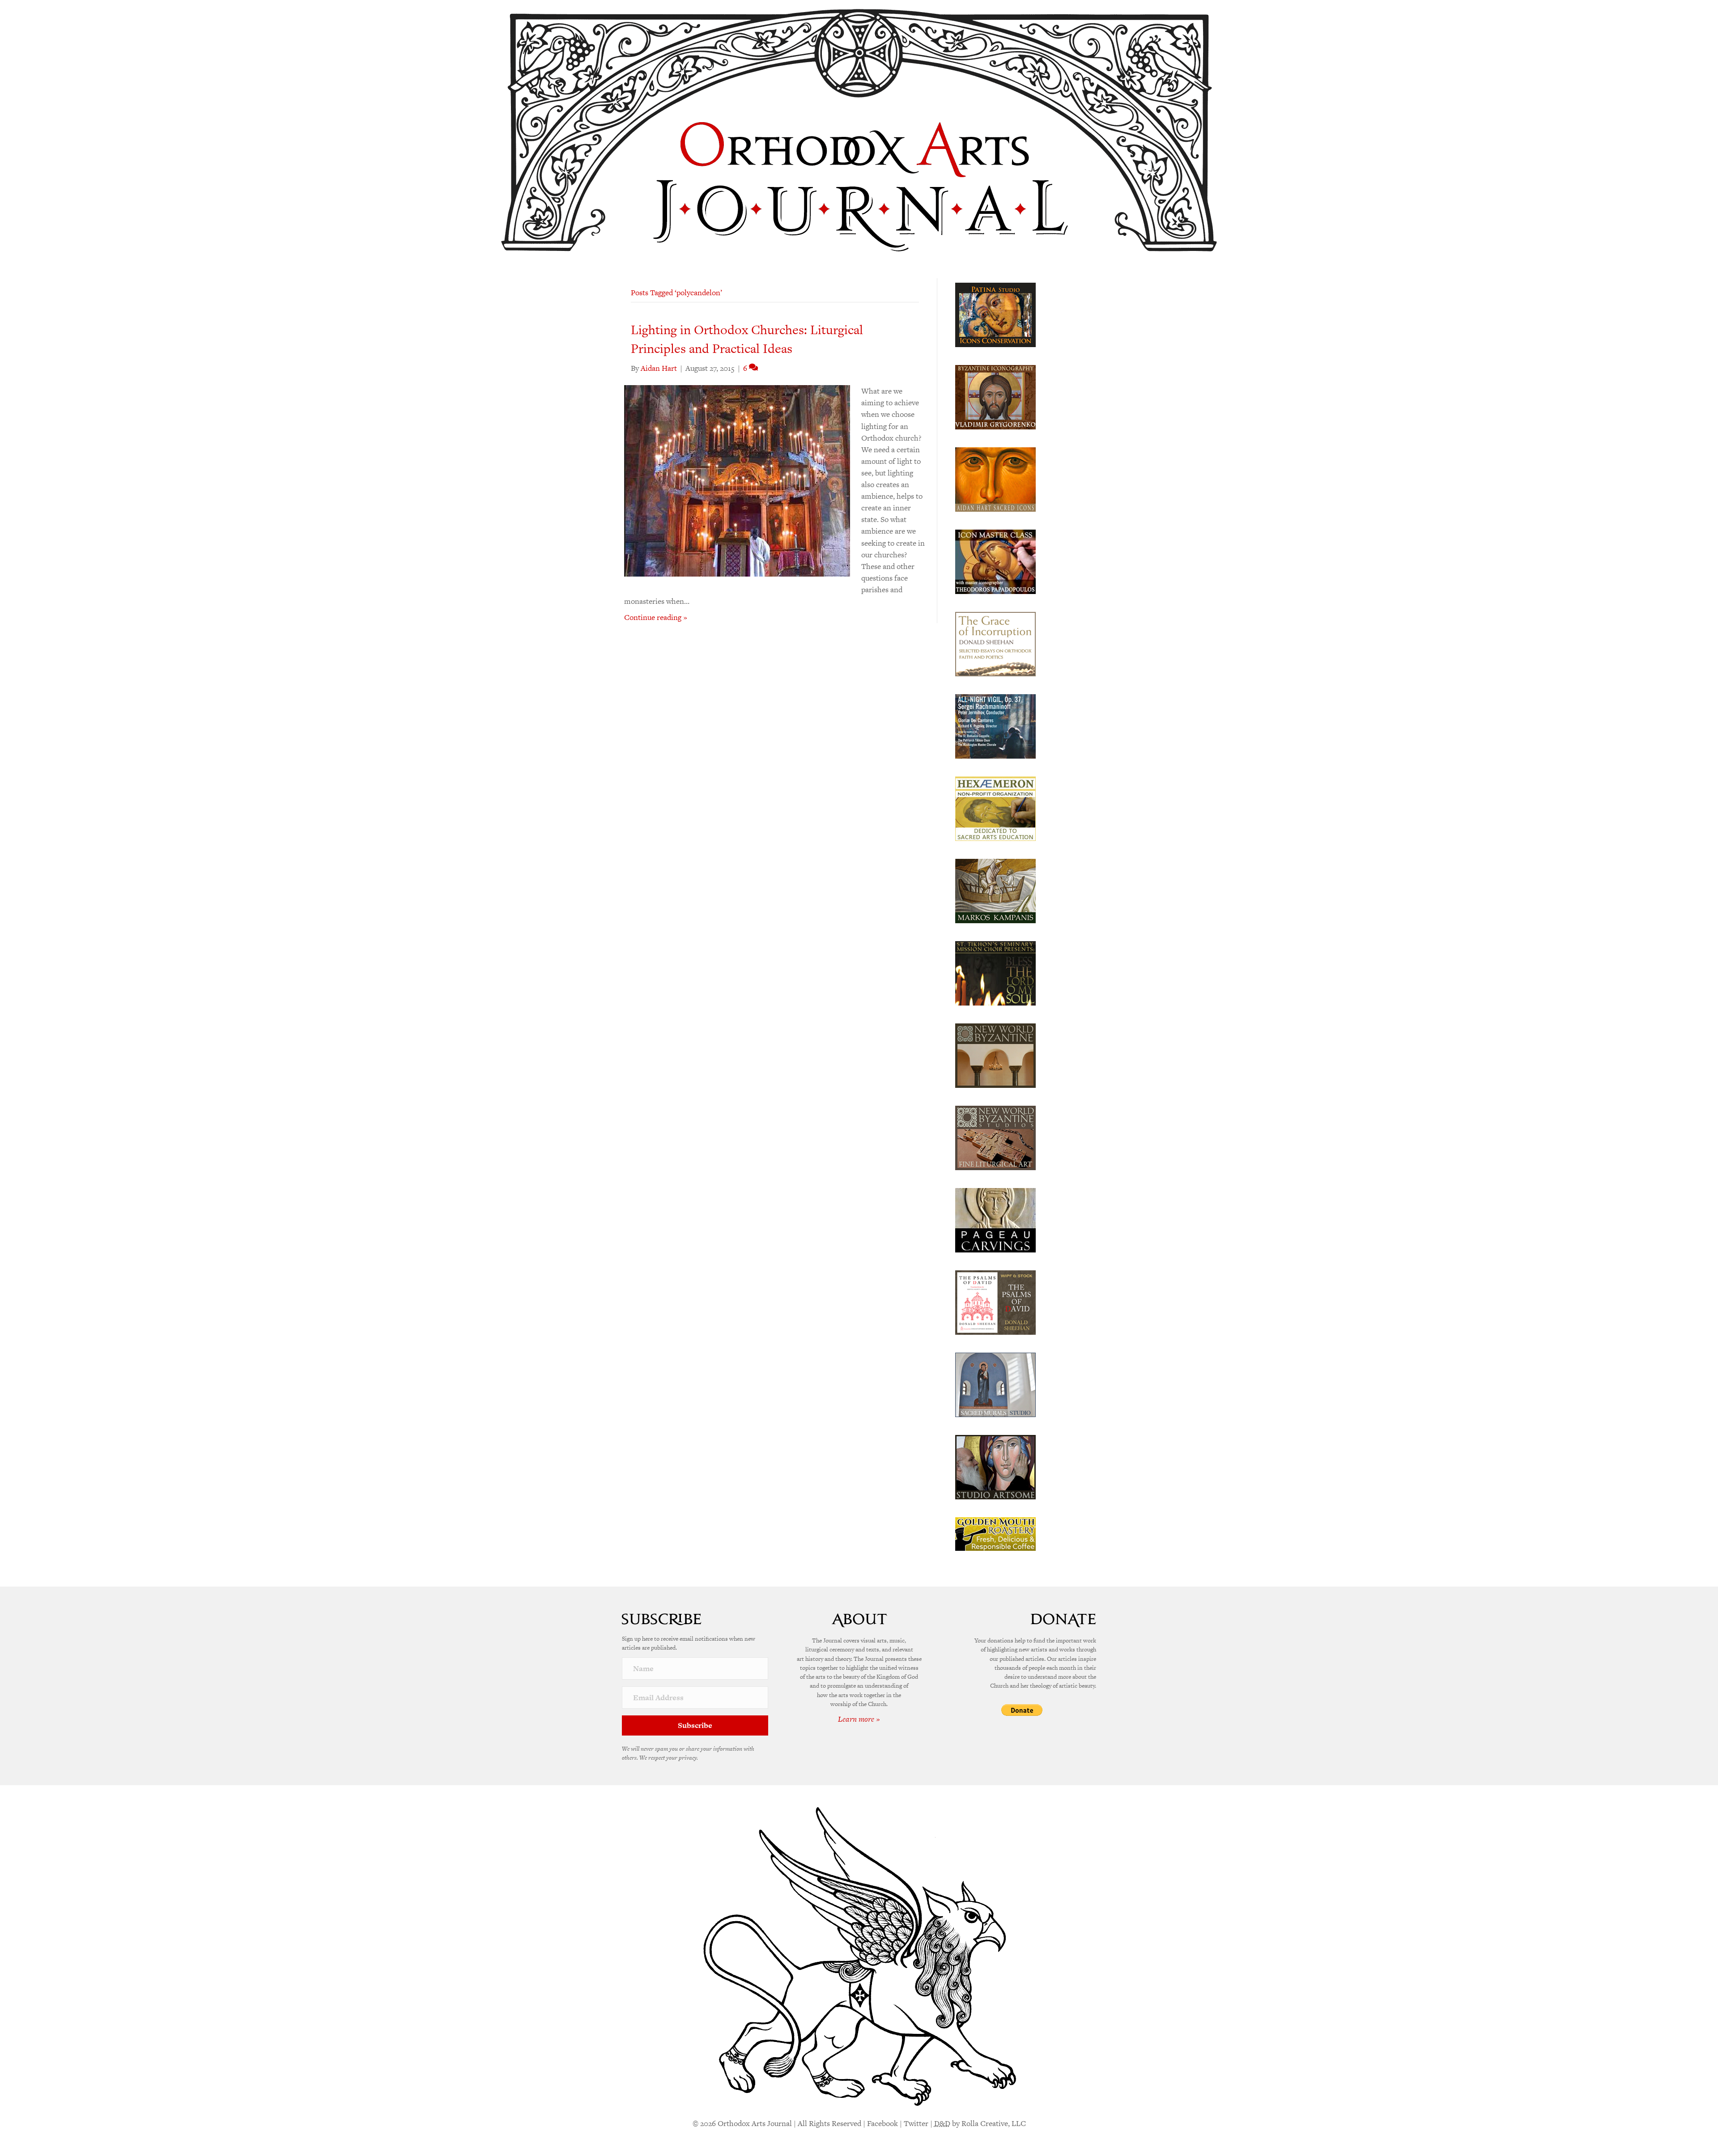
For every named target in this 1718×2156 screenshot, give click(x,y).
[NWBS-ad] (995, 1137)
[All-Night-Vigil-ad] (995, 726)
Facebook (882, 2123)
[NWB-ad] (995, 1055)
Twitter (916, 2123)
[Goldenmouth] (995, 1533)
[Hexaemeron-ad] (995, 808)
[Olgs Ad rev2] (995, 314)
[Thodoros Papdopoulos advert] (995, 561)
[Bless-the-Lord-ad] (995, 972)
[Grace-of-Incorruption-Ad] (995, 643)
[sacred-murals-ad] (995, 1384)
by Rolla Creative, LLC (980, 2123)
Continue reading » (656, 617)
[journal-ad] (995, 1219)
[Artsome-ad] (995, 1466)
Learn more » (859, 1719)
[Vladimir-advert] (995, 396)
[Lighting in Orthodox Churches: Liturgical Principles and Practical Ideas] (737, 480)
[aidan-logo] (995, 479)
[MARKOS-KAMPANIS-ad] (995, 890)
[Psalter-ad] (995, 1302)
